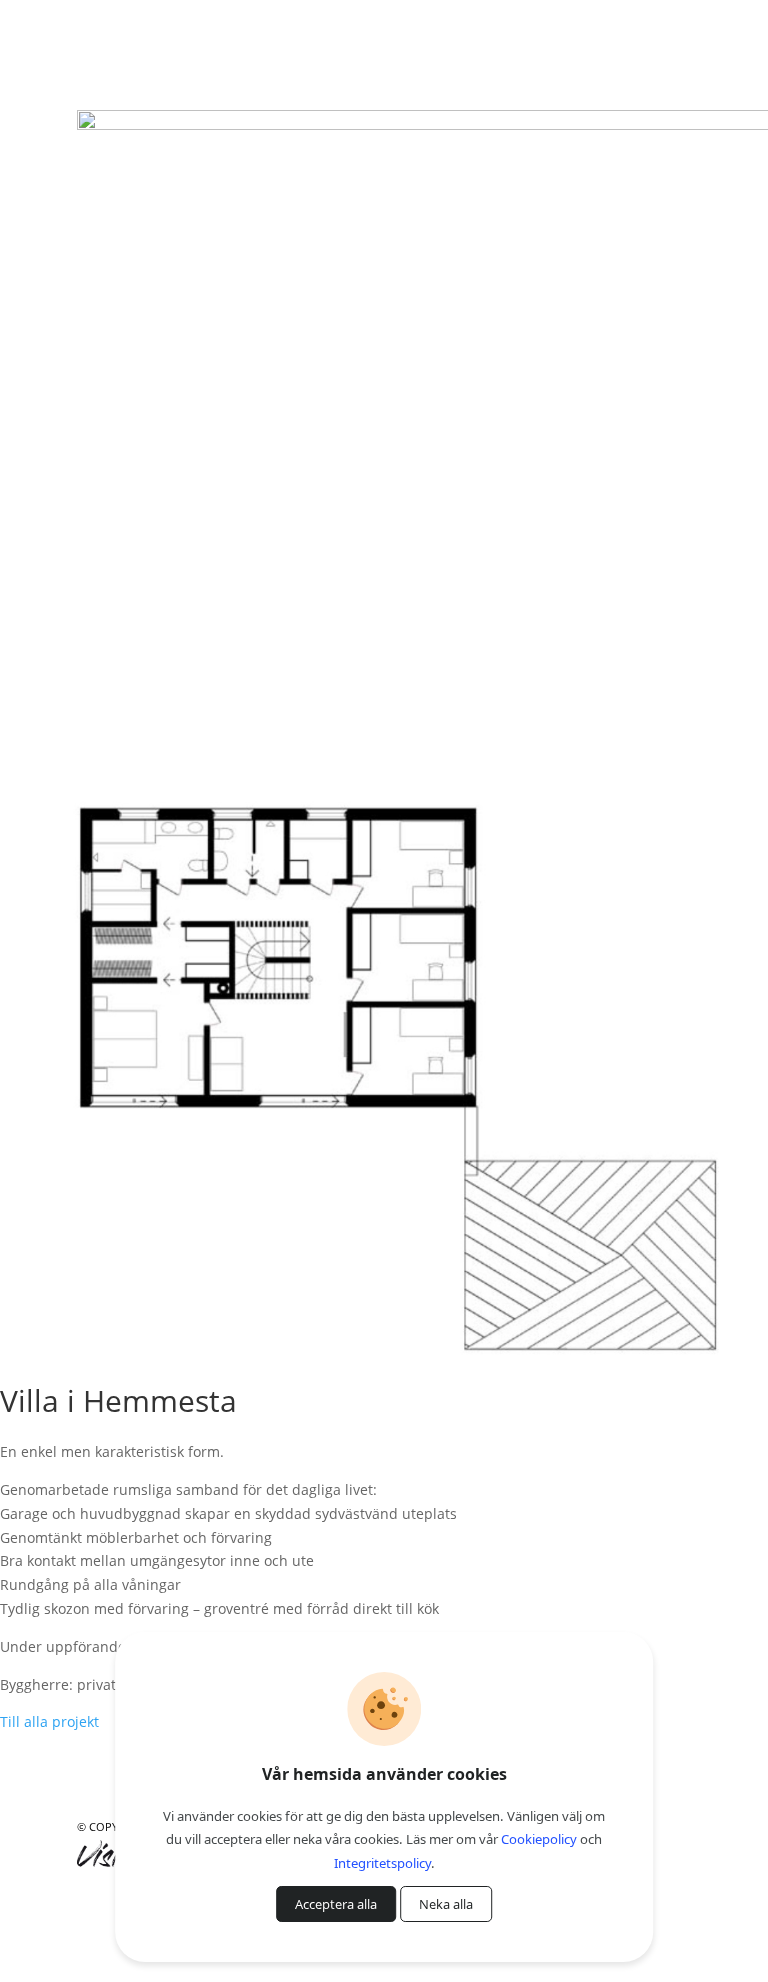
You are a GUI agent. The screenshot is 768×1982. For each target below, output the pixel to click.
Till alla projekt (49, 1721)
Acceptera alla (336, 1904)
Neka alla (446, 1904)
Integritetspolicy (382, 1863)
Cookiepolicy (539, 1839)
